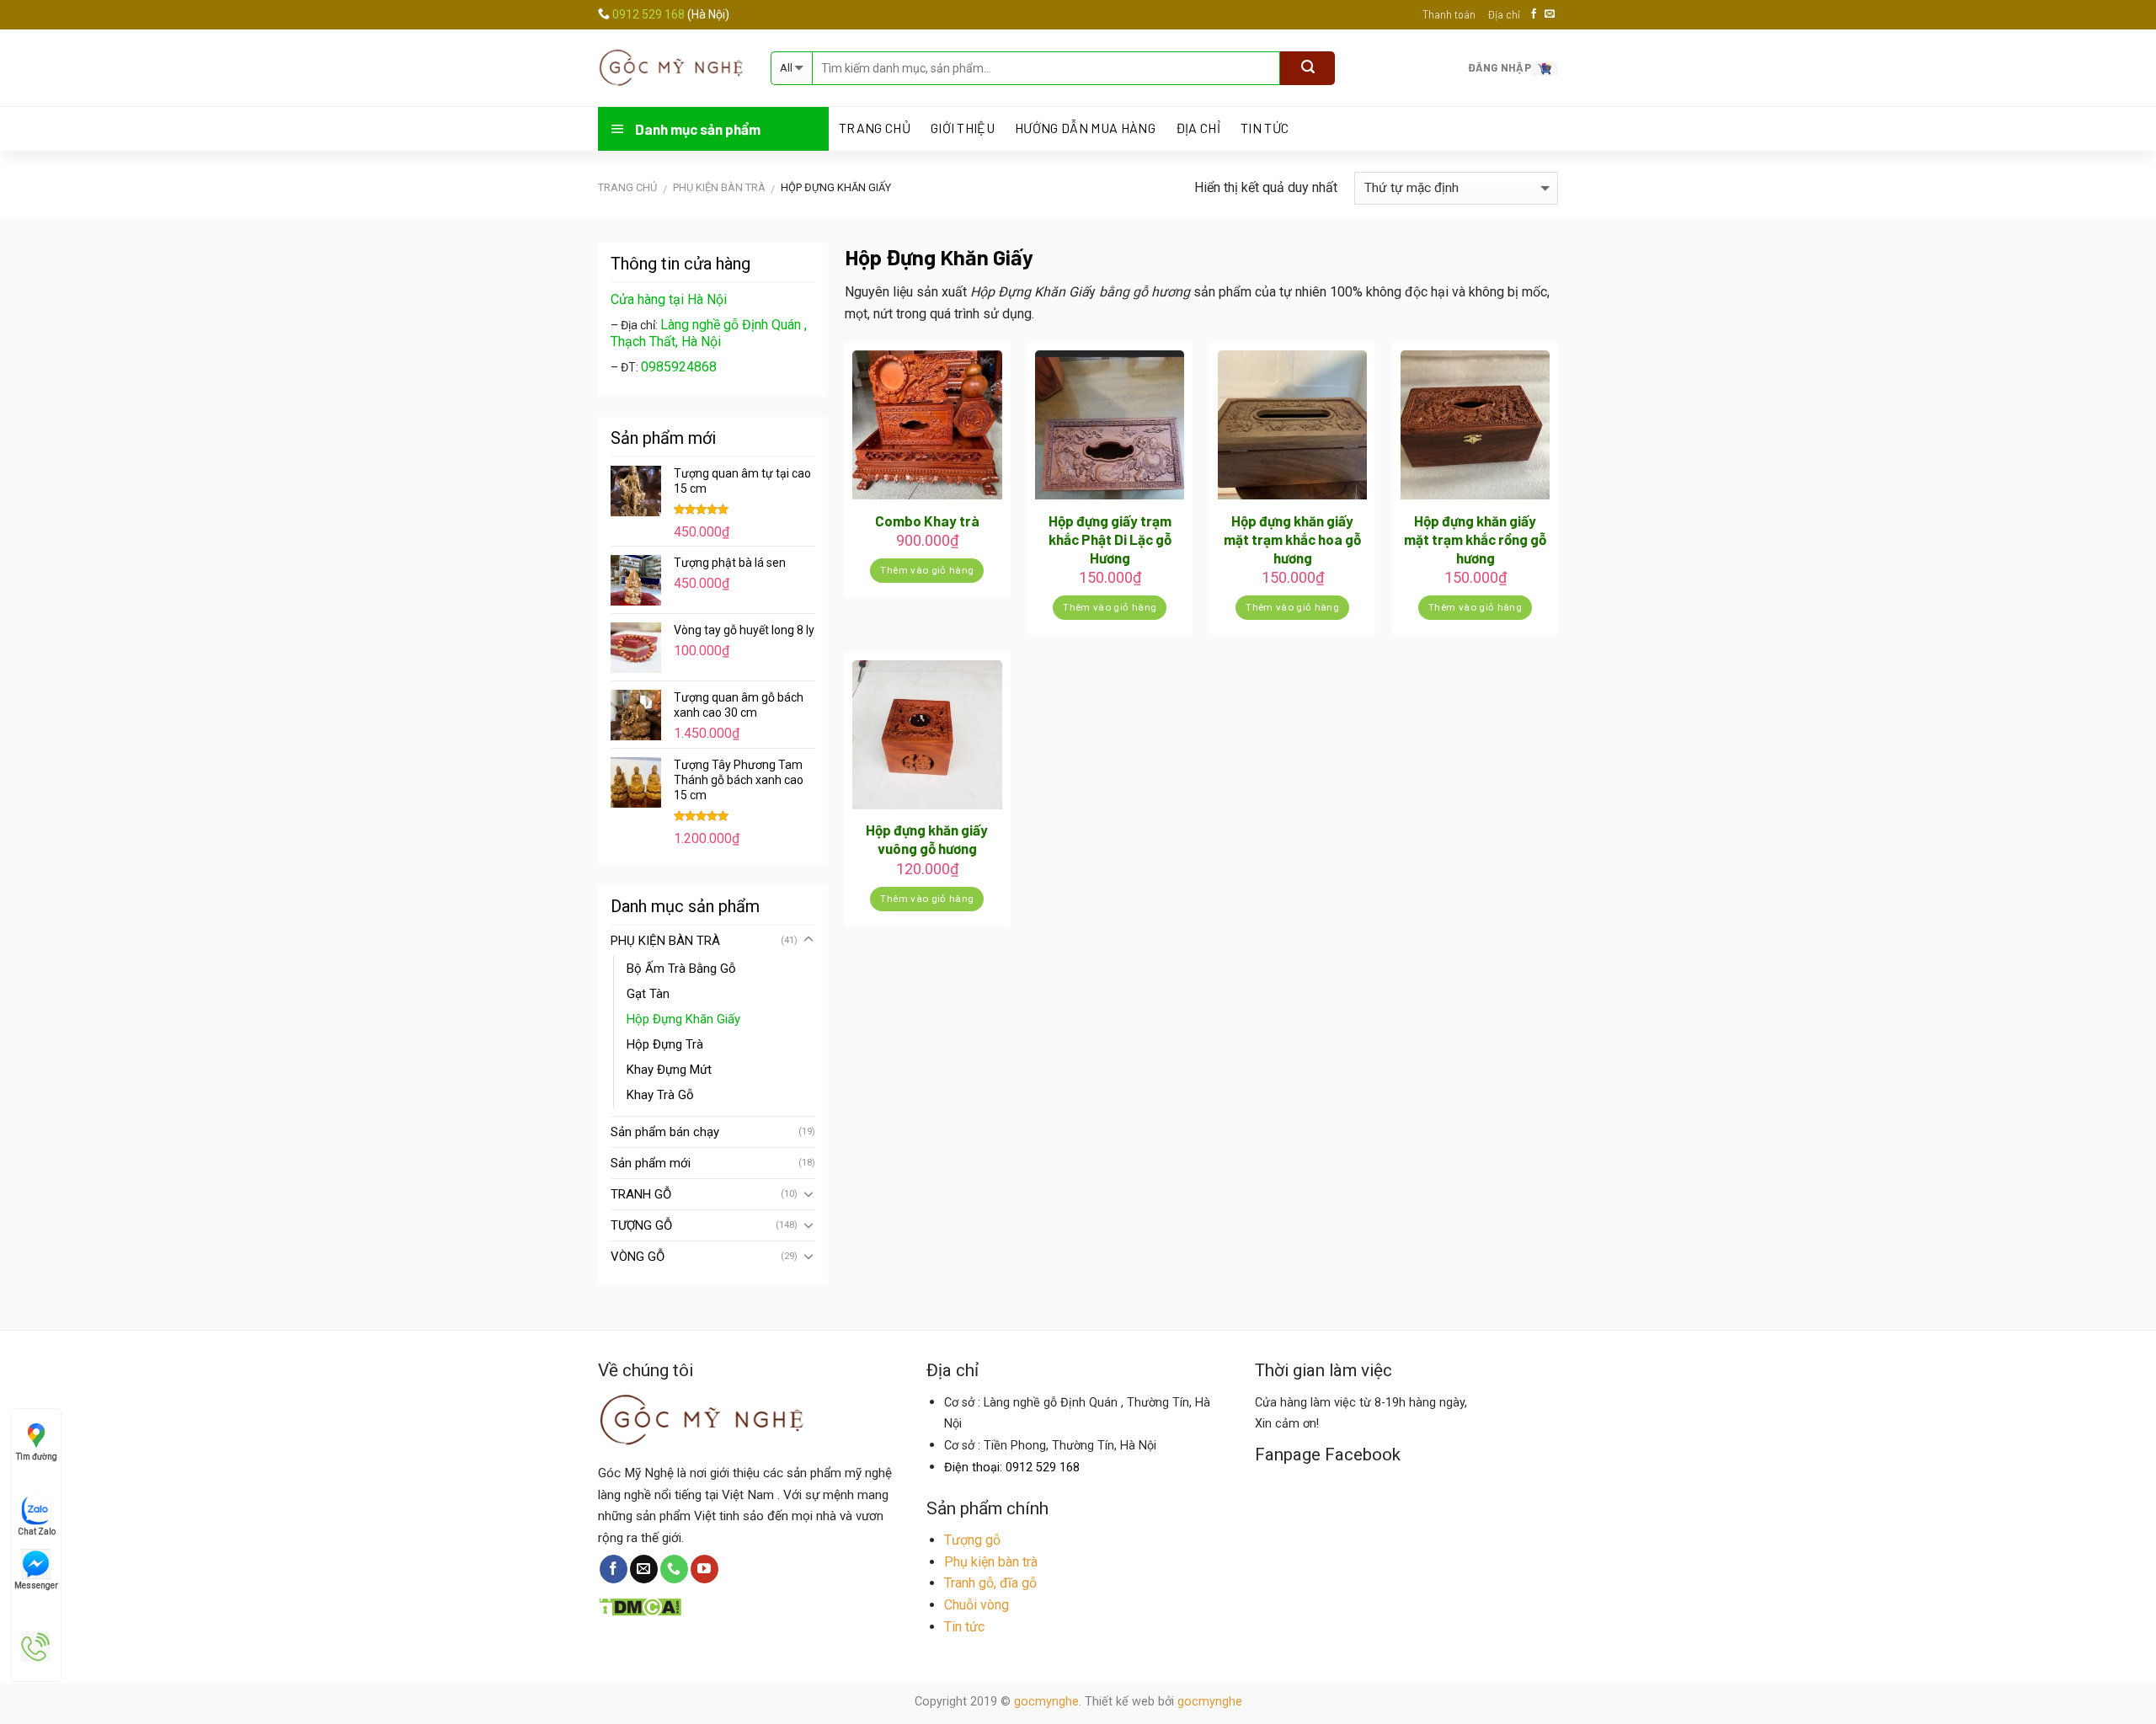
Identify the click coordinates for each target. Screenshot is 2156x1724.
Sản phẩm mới (651, 1163)
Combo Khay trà (927, 520)
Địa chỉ (1504, 14)
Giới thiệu (963, 128)
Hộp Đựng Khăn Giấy (683, 1019)
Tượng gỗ (972, 1540)
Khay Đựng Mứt (669, 1070)
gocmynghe (1046, 1702)
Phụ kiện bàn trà (991, 1562)
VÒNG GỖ (638, 1257)
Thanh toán (1449, 14)
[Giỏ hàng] (1545, 67)
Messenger (36, 1585)
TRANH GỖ (641, 1194)
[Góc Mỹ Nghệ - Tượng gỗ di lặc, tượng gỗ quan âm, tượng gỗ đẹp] (672, 67)
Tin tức (1265, 128)
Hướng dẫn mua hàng (1085, 128)
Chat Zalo (37, 1532)
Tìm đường (37, 1457)
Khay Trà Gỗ (660, 1095)
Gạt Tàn (648, 994)
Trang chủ (627, 187)
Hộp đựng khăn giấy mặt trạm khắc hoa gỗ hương (1292, 539)
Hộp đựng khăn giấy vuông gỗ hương (927, 839)
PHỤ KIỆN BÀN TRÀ (719, 187)
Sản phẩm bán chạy (665, 1132)
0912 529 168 (650, 14)
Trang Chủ (875, 128)
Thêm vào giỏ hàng (927, 570)
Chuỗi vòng (977, 1605)
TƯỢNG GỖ (641, 1225)
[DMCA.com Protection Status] (640, 1605)
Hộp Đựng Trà (665, 1044)
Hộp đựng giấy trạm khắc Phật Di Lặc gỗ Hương (1110, 539)
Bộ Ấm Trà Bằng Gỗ (681, 969)
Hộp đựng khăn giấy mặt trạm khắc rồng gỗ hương (1475, 539)
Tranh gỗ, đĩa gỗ (990, 1583)
